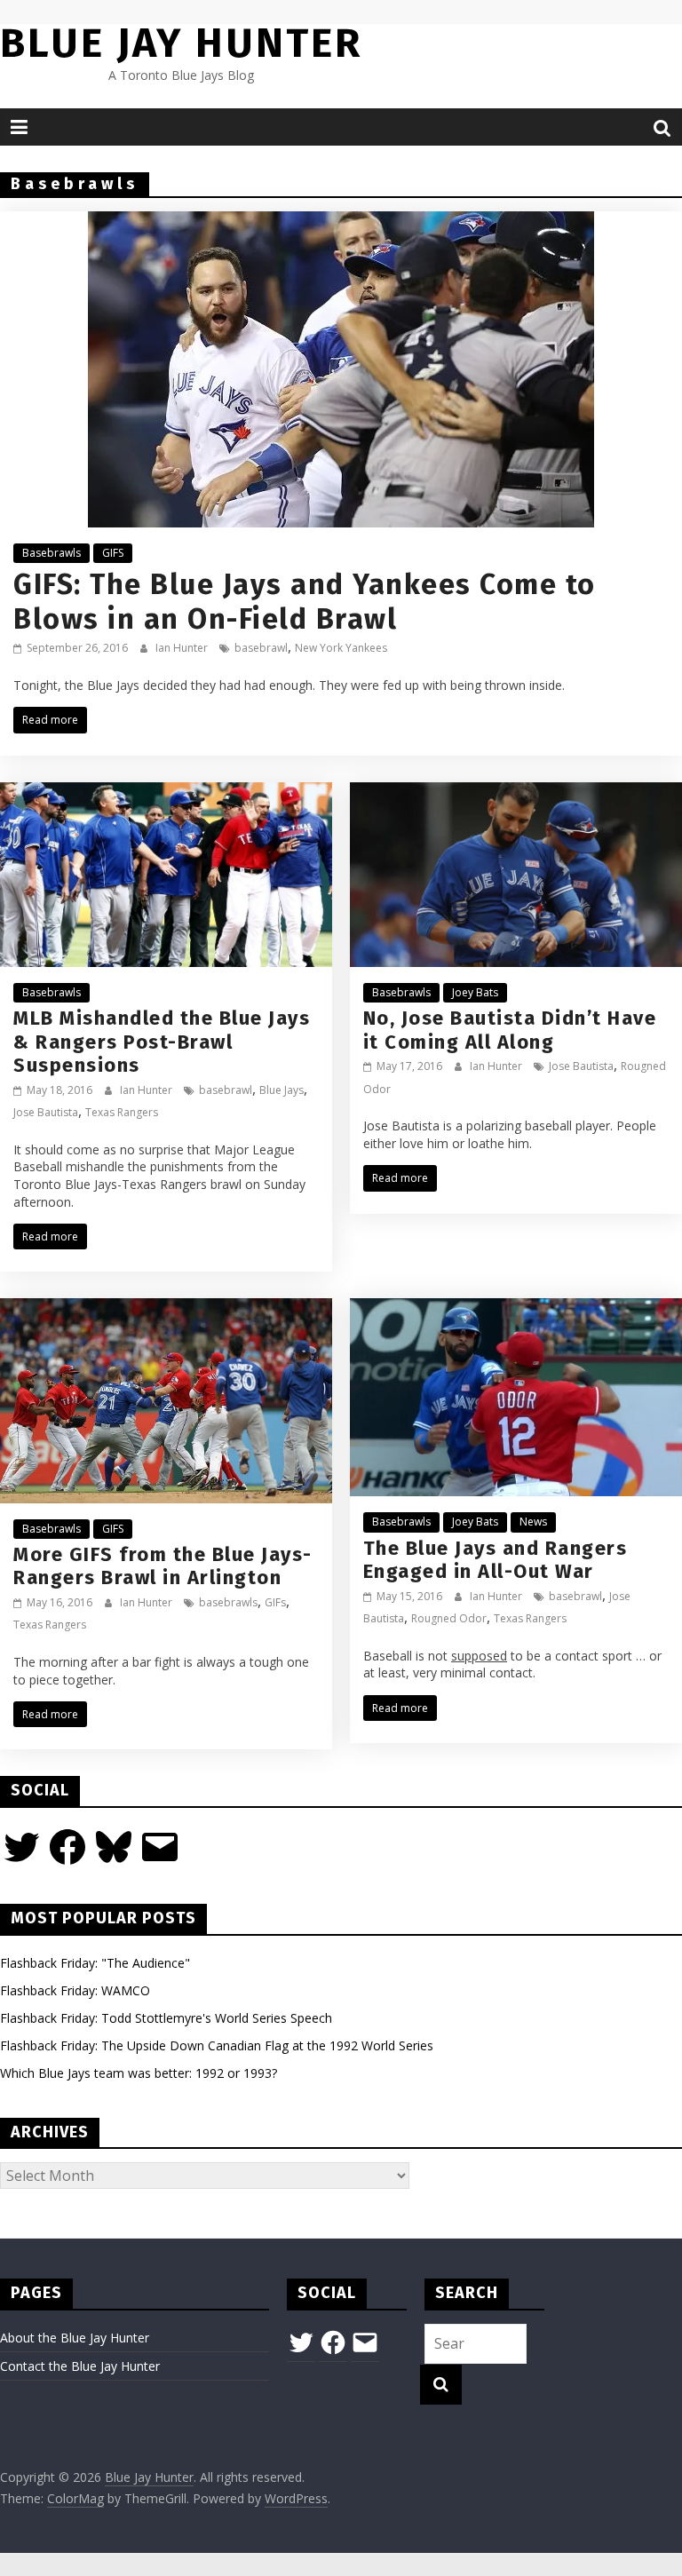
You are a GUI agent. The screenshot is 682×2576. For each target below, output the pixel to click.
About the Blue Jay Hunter (75, 2338)
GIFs (275, 1602)
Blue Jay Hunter (181, 43)
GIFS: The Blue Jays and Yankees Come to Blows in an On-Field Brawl (305, 601)
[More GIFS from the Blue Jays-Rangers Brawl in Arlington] (166, 1309)
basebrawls (228, 1602)
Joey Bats (475, 992)
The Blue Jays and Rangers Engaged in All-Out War (496, 1560)
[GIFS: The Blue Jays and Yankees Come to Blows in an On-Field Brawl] (341, 222)
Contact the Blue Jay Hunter (80, 2366)
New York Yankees (341, 648)
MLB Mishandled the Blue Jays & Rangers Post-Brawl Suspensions (162, 1042)
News (533, 1522)
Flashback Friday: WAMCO (75, 1990)
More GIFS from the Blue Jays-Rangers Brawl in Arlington (163, 1566)
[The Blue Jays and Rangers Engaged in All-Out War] (516, 1309)
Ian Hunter (183, 648)
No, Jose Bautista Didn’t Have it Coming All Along (510, 1030)
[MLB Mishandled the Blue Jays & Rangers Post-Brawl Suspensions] (166, 793)
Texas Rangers (122, 1112)
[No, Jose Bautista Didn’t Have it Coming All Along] (516, 793)
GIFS (113, 553)
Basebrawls (52, 553)
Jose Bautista (46, 1112)
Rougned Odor (449, 1618)
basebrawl (261, 648)
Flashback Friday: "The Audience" (95, 1963)
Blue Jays (282, 1090)
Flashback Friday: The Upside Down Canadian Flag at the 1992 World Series (217, 2045)
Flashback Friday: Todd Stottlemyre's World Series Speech (166, 2018)
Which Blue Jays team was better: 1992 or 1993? (139, 2073)
